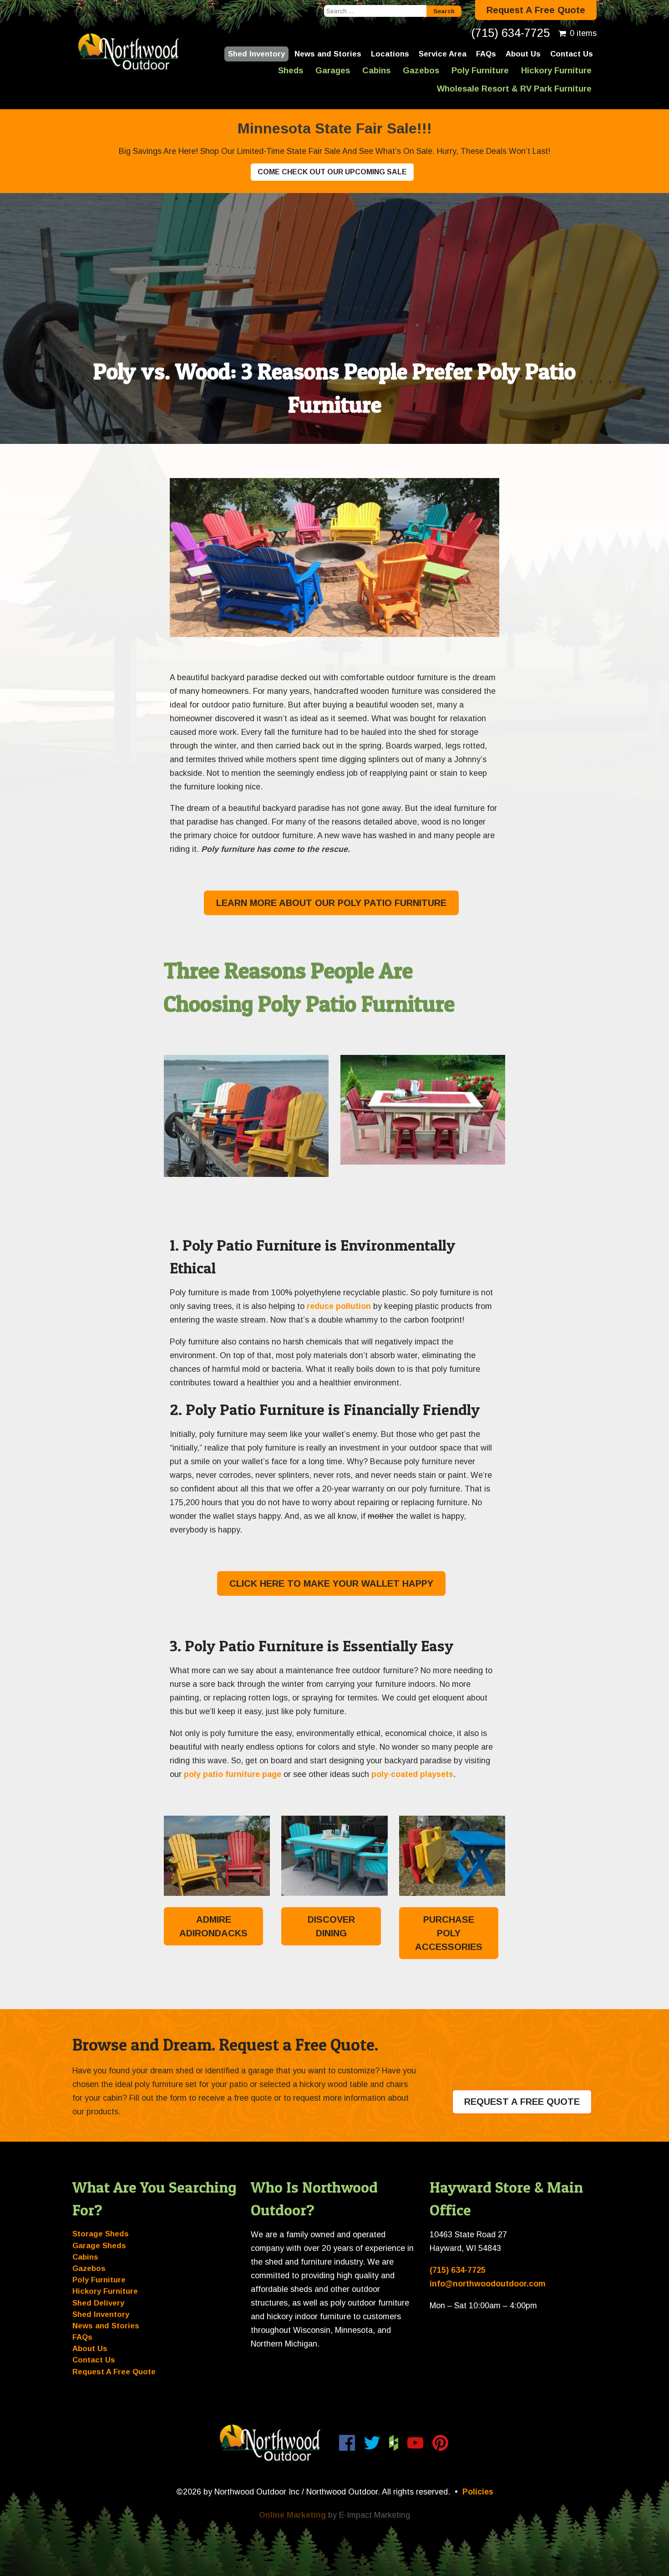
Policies (478, 2492)
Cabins (376, 70)
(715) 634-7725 (510, 33)
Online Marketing (292, 2515)
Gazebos (421, 70)
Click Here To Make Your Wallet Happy (331, 1583)
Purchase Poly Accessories (449, 1933)
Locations (390, 54)
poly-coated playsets (412, 1774)
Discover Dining (331, 1926)
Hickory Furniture (556, 70)
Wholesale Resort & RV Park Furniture (514, 89)
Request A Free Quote (536, 10)
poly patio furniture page (233, 1774)
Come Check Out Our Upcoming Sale (332, 172)
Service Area (443, 54)
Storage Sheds (101, 2234)
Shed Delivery (98, 2303)
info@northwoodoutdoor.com (488, 2284)
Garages (333, 70)
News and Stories (328, 54)
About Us (523, 54)
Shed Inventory (256, 54)
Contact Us (572, 54)
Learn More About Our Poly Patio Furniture (331, 903)
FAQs (486, 54)
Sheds (291, 70)
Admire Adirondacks (213, 1926)
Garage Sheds (99, 2246)
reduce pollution (339, 1306)
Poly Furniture (480, 70)
